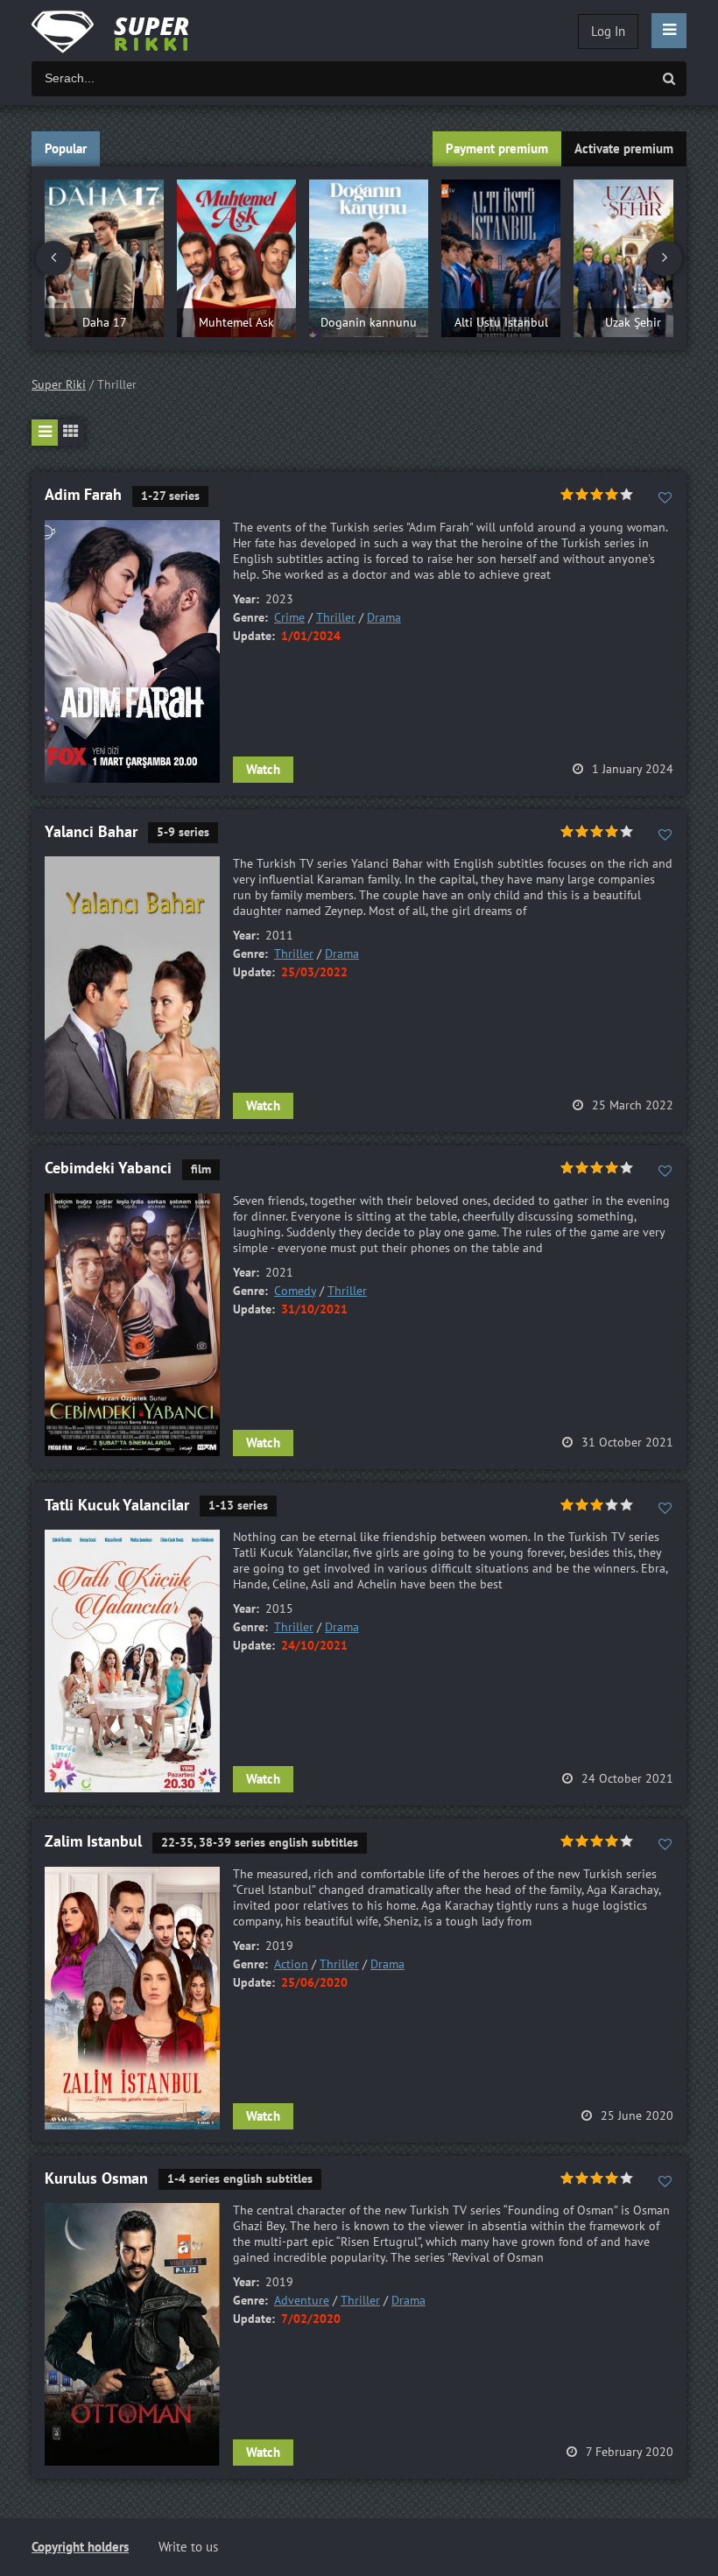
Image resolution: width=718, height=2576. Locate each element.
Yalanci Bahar (91, 832)
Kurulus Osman (96, 2179)
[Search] (669, 79)
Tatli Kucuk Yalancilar (117, 1506)
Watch (263, 770)
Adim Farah (83, 495)
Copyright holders (80, 2547)
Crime (289, 618)
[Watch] (128, 31)
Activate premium (624, 149)
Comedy (295, 1291)
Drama (384, 618)
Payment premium (497, 149)
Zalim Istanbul (93, 1842)
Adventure (302, 2301)
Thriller (336, 618)
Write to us (188, 2547)
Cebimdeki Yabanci (108, 1168)
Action (291, 1964)
